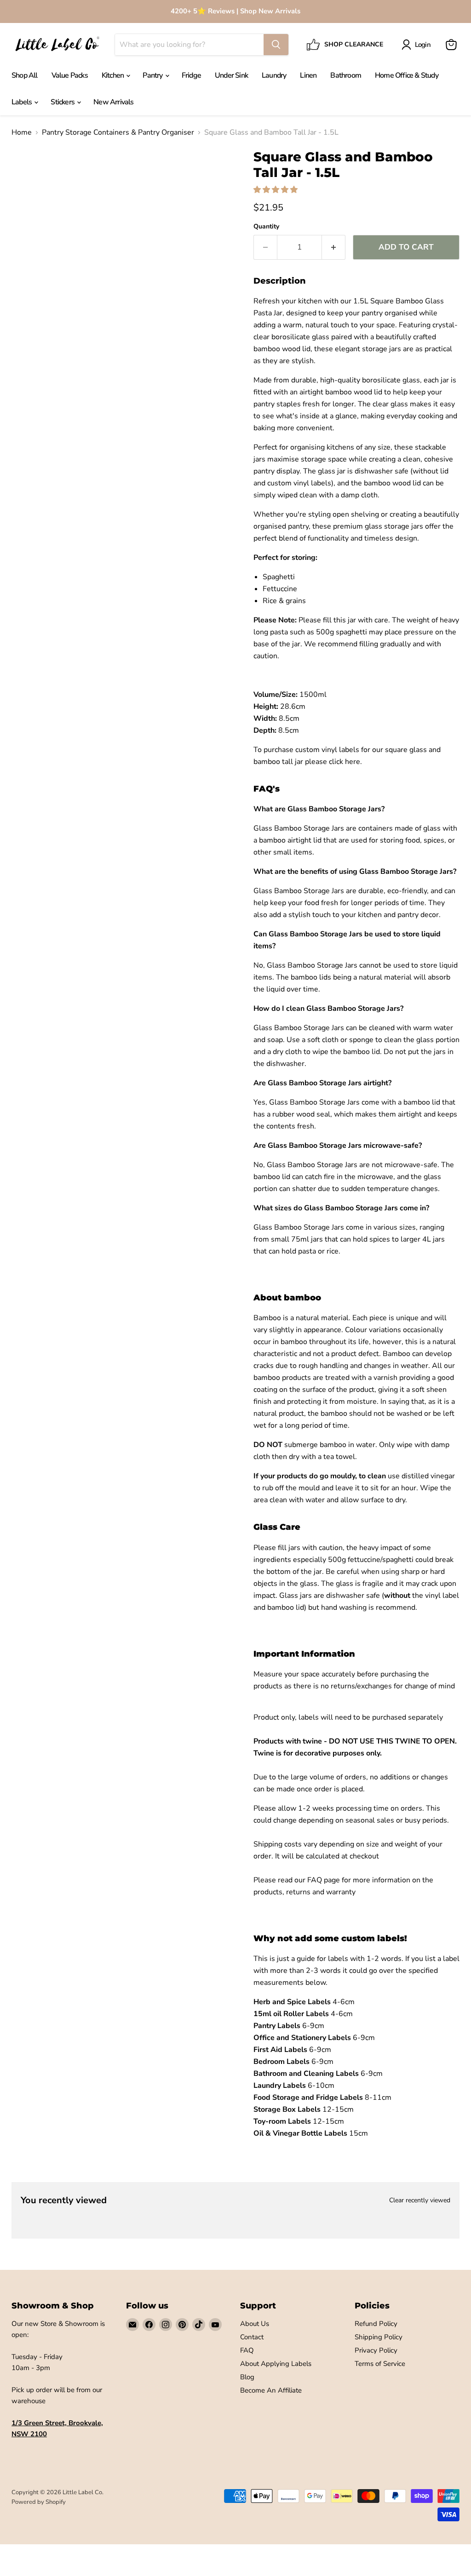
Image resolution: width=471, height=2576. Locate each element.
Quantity (266, 227)
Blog (247, 2377)
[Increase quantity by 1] (334, 247)
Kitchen (114, 75)
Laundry (274, 75)
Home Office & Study (407, 75)
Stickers (63, 102)
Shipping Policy (379, 2337)
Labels (22, 102)
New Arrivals (113, 102)
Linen (308, 75)
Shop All (25, 75)
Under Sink (231, 75)
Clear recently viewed (420, 2200)
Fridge (191, 75)
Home (22, 132)
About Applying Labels (276, 2364)
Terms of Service (380, 2364)
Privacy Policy (376, 2350)
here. (353, 762)
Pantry (153, 75)
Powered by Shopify (39, 2502)
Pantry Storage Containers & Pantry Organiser (118, 132)
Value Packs (70, 75)
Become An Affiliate (271, 2390)
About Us (255, 2324)
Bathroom (346, 75)
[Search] (276, 45)
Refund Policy (376, 2324)
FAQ (247, 2350)
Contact (252, 2337)
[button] (276, 190)
